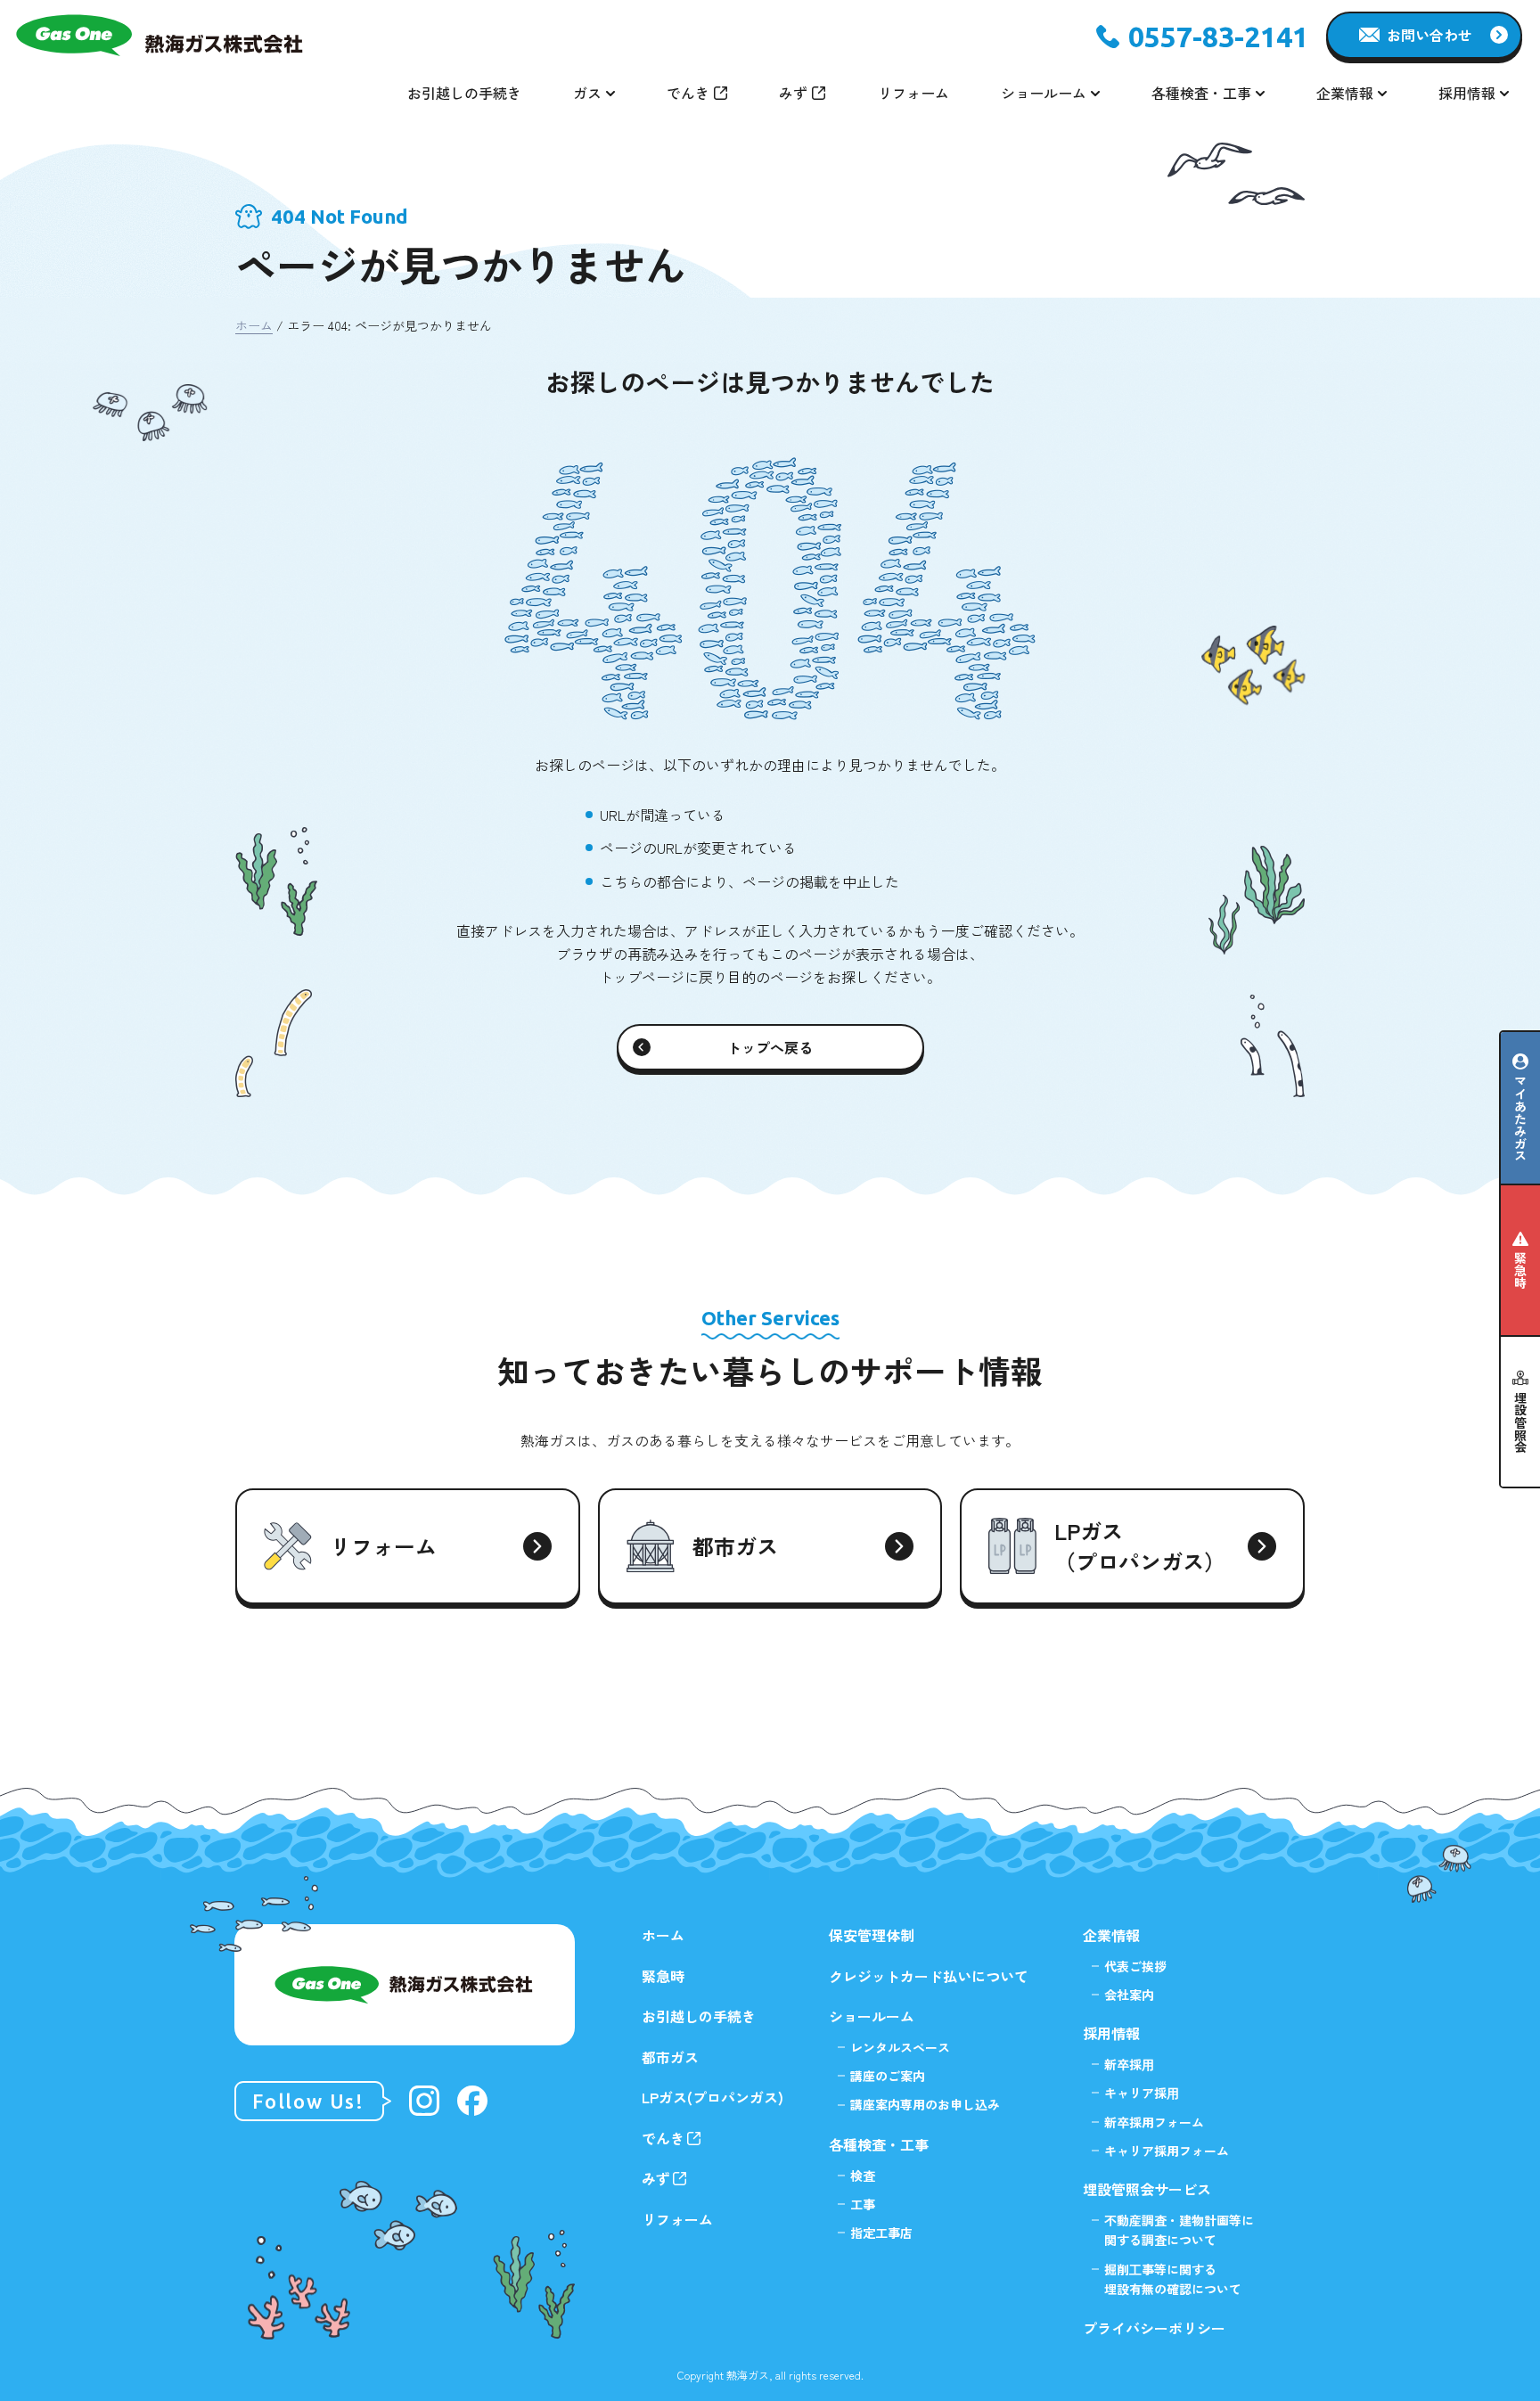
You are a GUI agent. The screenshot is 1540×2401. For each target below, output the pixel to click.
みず (793, 93)
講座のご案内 (888, 2076)
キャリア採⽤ (1142, 2093)
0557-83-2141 (1218, 37)
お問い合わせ (1429, 35)
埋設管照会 (1520, 1422)
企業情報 (1111, 1935)
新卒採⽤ (1129, 2064)
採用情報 (1111, 2033)
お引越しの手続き (464, 93)
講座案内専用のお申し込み (925, 2104)
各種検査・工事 (879, 2144)
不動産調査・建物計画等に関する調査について (1179, 2230)
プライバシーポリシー (1154, 2328)
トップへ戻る (770, 1047)
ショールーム (872, 2016)
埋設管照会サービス (1147, 2189)
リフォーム (913, 93)
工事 (863, 2204)
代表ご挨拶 (1135, 1966)
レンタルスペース (900, 2047)
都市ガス (670, 2057)
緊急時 (1520, 1270)
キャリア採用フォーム (1167, 2151)
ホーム (254, 325)
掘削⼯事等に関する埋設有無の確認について (1173, 2279)
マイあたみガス (1520, 1119)
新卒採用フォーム (1154, 2122)
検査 (863, 2176)
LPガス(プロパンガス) (713, 2097)
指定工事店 (881, 2233)
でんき (688, 93)
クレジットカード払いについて (929, 1976)
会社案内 (1129, 1995)
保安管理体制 (872, 1935)
